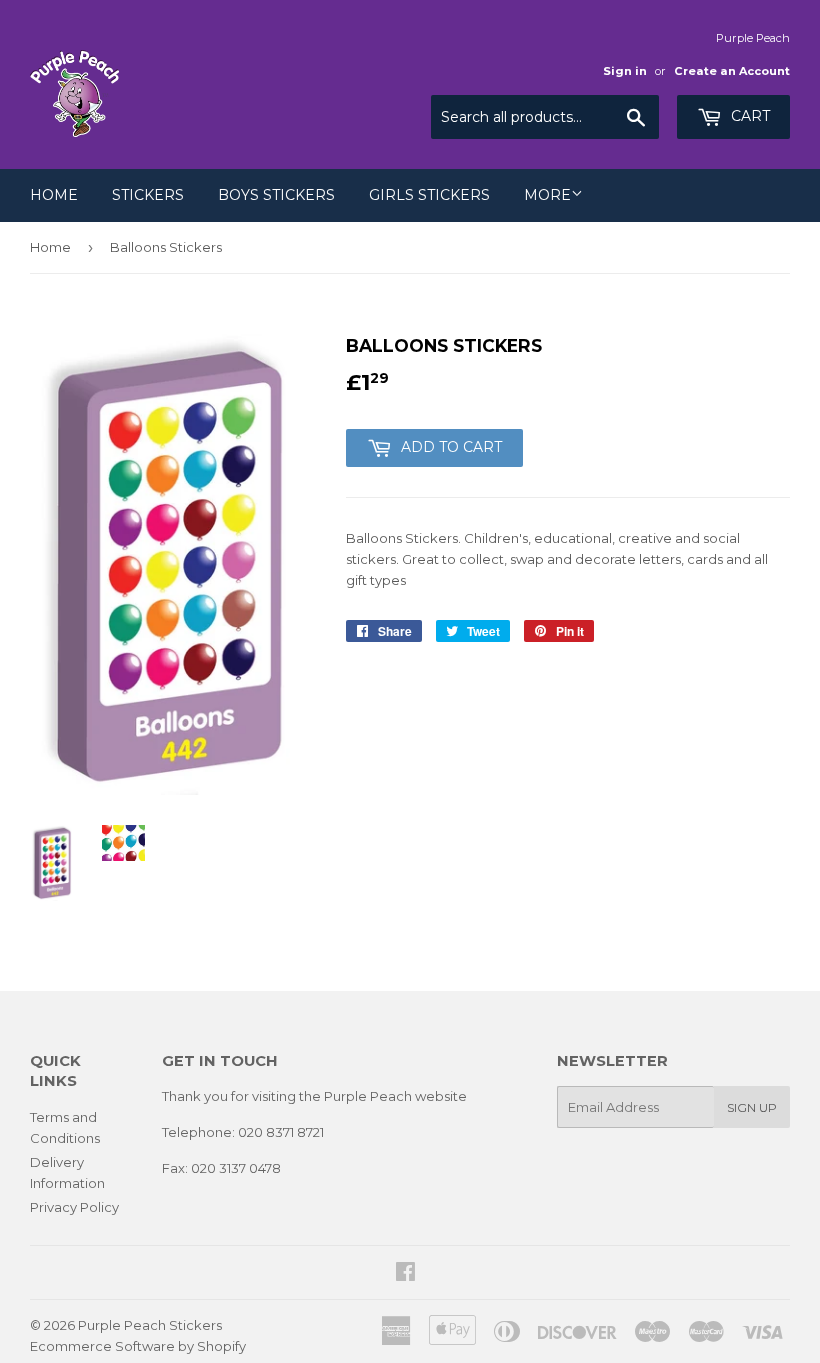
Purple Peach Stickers (150, 1325)
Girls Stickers (429, 195)
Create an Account (732, 71)
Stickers (148, 195)
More (547, 195)
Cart (748, 116)
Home (54, 195)
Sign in (625, 71)
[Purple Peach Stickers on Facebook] (405, 1274)
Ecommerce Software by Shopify (138, 1346)
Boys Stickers (276, 195)
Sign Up (752, 1107)
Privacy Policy (74, 1207)
